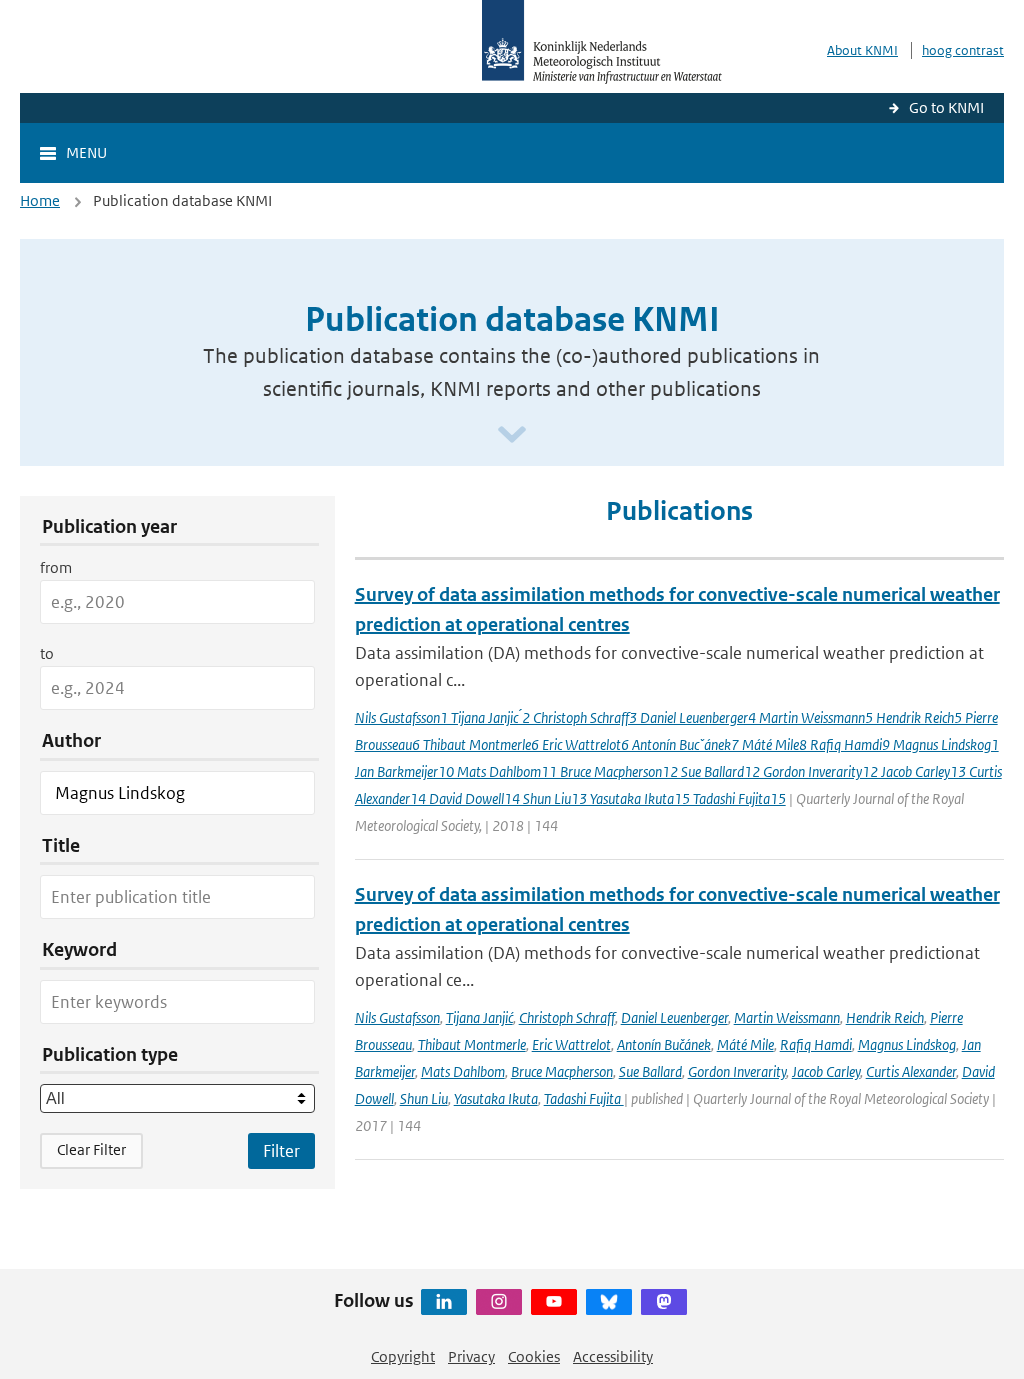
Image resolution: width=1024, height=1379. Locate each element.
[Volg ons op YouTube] (554, 1302)
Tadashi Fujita (584, 1098)
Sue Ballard (650, 1071)
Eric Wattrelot (571, 1044)
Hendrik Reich (885, 1017)
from (56, 567)
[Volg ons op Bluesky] (609, 1302)
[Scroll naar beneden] (512, 435)
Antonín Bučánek (664, 1044)
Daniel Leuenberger (674, 1017)
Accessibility (613, 1356)
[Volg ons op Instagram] (499, 1302)
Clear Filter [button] (91, 1149)
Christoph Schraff (567, 1017)
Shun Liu (424, 1098)
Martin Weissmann (787, 1017)
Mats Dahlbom (463, 1071)
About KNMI (862, 50)
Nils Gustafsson (397, 1017)
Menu (86, 152)
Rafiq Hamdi (816, 1044)
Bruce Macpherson (562, 1071)
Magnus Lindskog (907, 1044)
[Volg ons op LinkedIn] (444, 1302)
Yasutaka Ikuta (496, 1098)
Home (40, 200)
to (47, 653)
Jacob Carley (826, 1071)
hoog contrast (963, 50)
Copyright (403, 1356)
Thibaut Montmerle (472, 1044)
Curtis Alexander (911, 1071)
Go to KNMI (946, 107)
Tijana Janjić (479, 1017)
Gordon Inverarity (737, 1071)
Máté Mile (745, 1044)
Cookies (534, 1356)
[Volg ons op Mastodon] (664, 1302)
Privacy (471, 1356)
